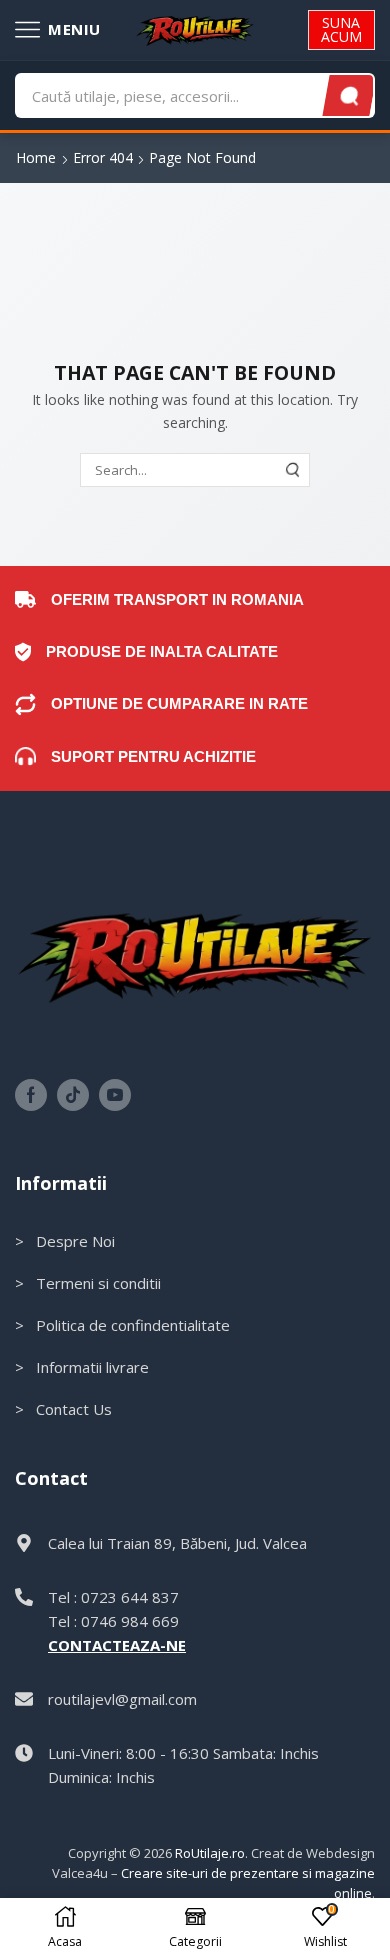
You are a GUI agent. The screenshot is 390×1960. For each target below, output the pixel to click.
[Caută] (349, 95)
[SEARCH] (293, 470)
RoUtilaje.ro (210, 1853)
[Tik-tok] (73, 1095)
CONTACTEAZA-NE (117, 1645)
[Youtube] (115, 1095)
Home (36, 157)
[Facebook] (31, 1095)
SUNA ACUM (341, 29)
